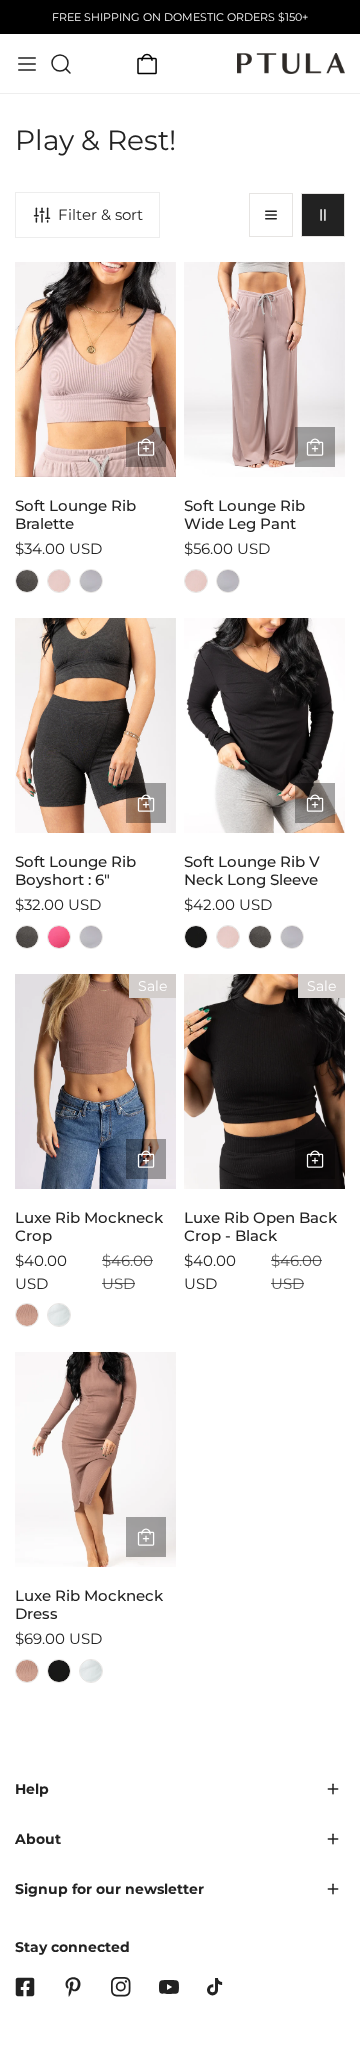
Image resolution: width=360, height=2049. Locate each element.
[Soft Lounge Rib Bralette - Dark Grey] (27, 581)
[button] (147, 64)
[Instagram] (121, 1987)
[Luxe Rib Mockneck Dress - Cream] (91, 1671)
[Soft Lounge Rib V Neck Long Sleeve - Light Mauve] (228, 937)
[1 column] (271, 215)
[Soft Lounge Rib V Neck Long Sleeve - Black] (196, 937)
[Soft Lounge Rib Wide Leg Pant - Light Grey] (228, 581)
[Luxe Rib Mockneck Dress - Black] (59, 1671)
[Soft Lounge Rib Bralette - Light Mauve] (59, 581)
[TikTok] (217, 1987)
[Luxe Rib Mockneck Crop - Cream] (59, 1315)
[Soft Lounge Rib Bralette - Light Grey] (91, 581)
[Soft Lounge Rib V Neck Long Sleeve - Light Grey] (292, 937)
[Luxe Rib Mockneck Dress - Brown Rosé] (27, 1671)
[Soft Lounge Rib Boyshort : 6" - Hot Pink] (59, 937)
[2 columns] (323, 215)
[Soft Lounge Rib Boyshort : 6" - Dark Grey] (27, 937)
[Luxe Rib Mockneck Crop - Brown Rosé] (27, 1315)
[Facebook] (25, 1987)
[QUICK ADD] (146, 447)
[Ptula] (291, 63)
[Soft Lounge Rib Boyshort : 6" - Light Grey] (91, 937)
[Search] (61, 64)
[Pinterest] (73, 1987)
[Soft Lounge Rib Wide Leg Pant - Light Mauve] (196, 581)
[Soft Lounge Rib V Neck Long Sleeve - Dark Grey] (260, 937)
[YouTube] (169, 1987)
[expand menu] (27, 64)
